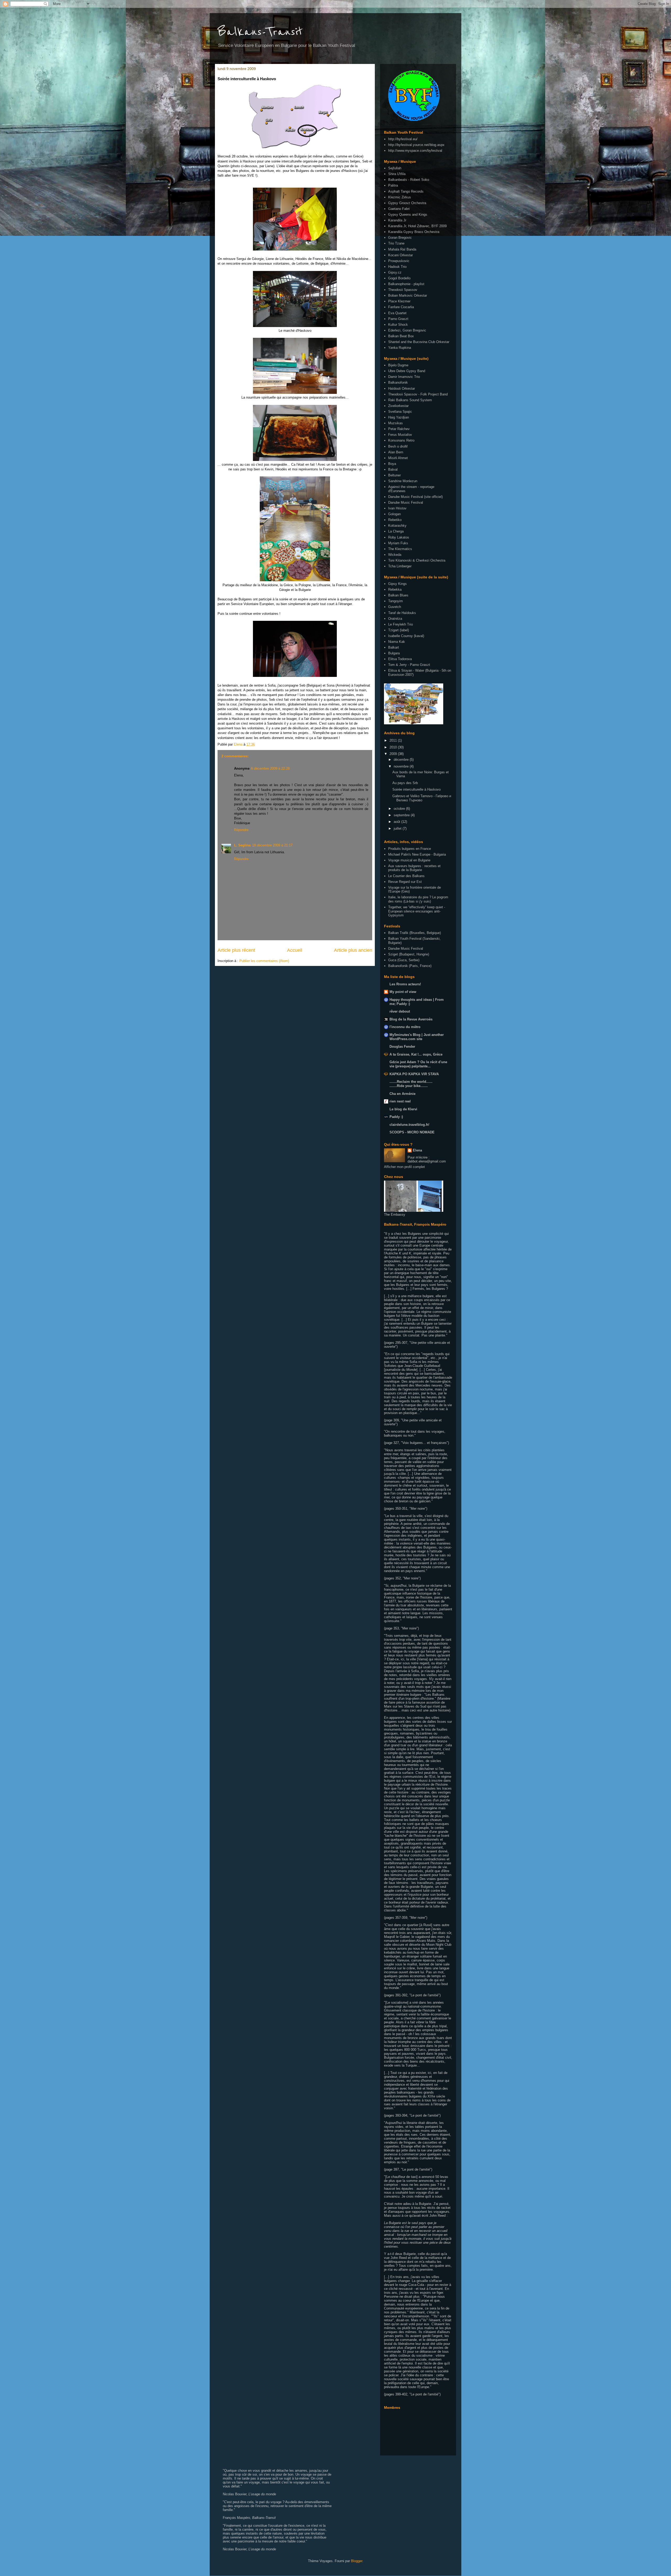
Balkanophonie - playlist (406, 284)
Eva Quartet (397, 313)
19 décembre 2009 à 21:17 (272, 845)
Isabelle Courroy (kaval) (406, 636)
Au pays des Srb (405, 783)
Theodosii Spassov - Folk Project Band (418, 394)
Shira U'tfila (397, 174)
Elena (417, 1150)
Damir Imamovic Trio (404, 377)
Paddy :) (396, 1117)
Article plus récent (236, 950)
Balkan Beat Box (401, 336)
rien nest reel (400, 1101)
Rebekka (395, 589)
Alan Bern (396, 452)
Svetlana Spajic (400, 412)
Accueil (295, 950)
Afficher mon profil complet (404, 1167)
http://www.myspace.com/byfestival (415, 151)
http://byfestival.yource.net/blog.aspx (416, 145)
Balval (393, 469)
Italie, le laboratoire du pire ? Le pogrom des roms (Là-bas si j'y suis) (418, 899)
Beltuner (394, 475)
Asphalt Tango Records (406, 191)
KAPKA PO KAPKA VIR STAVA (414, 1074)
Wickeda (395, 555)
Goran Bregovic (400, 238)
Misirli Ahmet (398, 458)
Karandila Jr (397, 220)
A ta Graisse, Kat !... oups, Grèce (416, 1054)
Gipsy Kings (397, 584)
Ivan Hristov (397, 508)
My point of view (403, 992)
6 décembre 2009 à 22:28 (270, 768)
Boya (392, 464)
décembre (402, 760)
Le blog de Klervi (403, 1109)
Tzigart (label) (399, 630)
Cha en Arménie (402, 1094)
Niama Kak (397, 642)
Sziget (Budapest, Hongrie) (409, 954)
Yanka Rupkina (400, 348)
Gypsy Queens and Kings (408, 214)
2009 (394, 754)
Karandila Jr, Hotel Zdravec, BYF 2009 (417, 226)
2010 (394, 747)
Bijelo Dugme (398, 365)
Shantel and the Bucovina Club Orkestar (419, 342)
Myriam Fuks (398, 543)
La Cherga (396, 531)
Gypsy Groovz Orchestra (407, 203)
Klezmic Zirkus (400, 197)
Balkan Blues (398, 595)
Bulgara (394, 653)
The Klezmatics (400, 549)
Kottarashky (397, 526)
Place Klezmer (399, 301)
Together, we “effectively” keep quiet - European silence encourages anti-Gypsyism (417, 911)
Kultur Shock (398, 325)
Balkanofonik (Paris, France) (410, 966)
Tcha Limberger (400, 566)
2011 (394, 740)
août (397, 822)
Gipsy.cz (395, 272)
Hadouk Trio (397, 267)
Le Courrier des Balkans (406, 876)
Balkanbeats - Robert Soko (409, 180)
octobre (400, 809)
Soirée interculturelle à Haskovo (416, 789)
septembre (402, 815)
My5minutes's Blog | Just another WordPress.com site (417, 1037)
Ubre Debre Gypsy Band (407, 371)
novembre (402, 766)
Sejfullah (395, 168)
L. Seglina (242, 845)
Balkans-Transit (260, 32)
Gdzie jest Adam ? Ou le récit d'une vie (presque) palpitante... (418, 1064)
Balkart (394, 647)
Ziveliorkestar (398, 406)
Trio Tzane (396, 243)
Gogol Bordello (399, 278)
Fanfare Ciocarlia (401, 307)
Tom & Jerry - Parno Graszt (409, 665)
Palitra (393, 185)
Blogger (357, 2561)
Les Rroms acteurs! (405, 984)
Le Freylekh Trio (401, 624)
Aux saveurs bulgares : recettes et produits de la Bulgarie (414, 868)
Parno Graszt (398, 319)
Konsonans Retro (401, 440)
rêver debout (400, 1011)
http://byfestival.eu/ (403, 139)
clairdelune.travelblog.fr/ (409, 1125)
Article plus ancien (353, 950)
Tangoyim (396, 601)
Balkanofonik (398, 382)
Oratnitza (395, 619)
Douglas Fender (402, 1047)
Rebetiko (395, 520)
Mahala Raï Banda (402, 249)
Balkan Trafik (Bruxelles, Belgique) (415, 933)
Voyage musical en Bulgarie (409, 860)
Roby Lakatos (399, 537)
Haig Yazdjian (399, 417)
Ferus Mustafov (400, 435)
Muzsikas (396, 423)
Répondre (241, 830)
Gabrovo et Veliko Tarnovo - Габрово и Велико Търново (422, 798)
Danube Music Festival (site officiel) (415, 497)
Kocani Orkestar (401, 255)
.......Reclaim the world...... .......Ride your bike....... (411, 1084)
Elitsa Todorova (400, 659)
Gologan (394, 514)
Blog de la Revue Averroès (411, 1019)
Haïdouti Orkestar (402, 388)
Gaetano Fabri (399, 209)
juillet (398, 828)
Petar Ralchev (399, 429)
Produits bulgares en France (410, 849)
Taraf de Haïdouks (402, 613)
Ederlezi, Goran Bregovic (407, 330)
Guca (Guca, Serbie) (404, 960)
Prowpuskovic (399, 261)
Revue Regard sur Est (405, 882)
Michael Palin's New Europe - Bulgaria (417, 854)
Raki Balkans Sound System (410, 400)
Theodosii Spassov (403, 290)
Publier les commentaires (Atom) (264, 961)
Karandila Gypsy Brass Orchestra (414, 232)
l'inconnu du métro (405, 1027)
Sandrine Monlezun (403, 481)
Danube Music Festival (406, 502)
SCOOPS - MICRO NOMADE (412, 1132)
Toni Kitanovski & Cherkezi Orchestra (417, 560)
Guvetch (395, 607)
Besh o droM (398, 446)
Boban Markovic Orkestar (408, 295)
